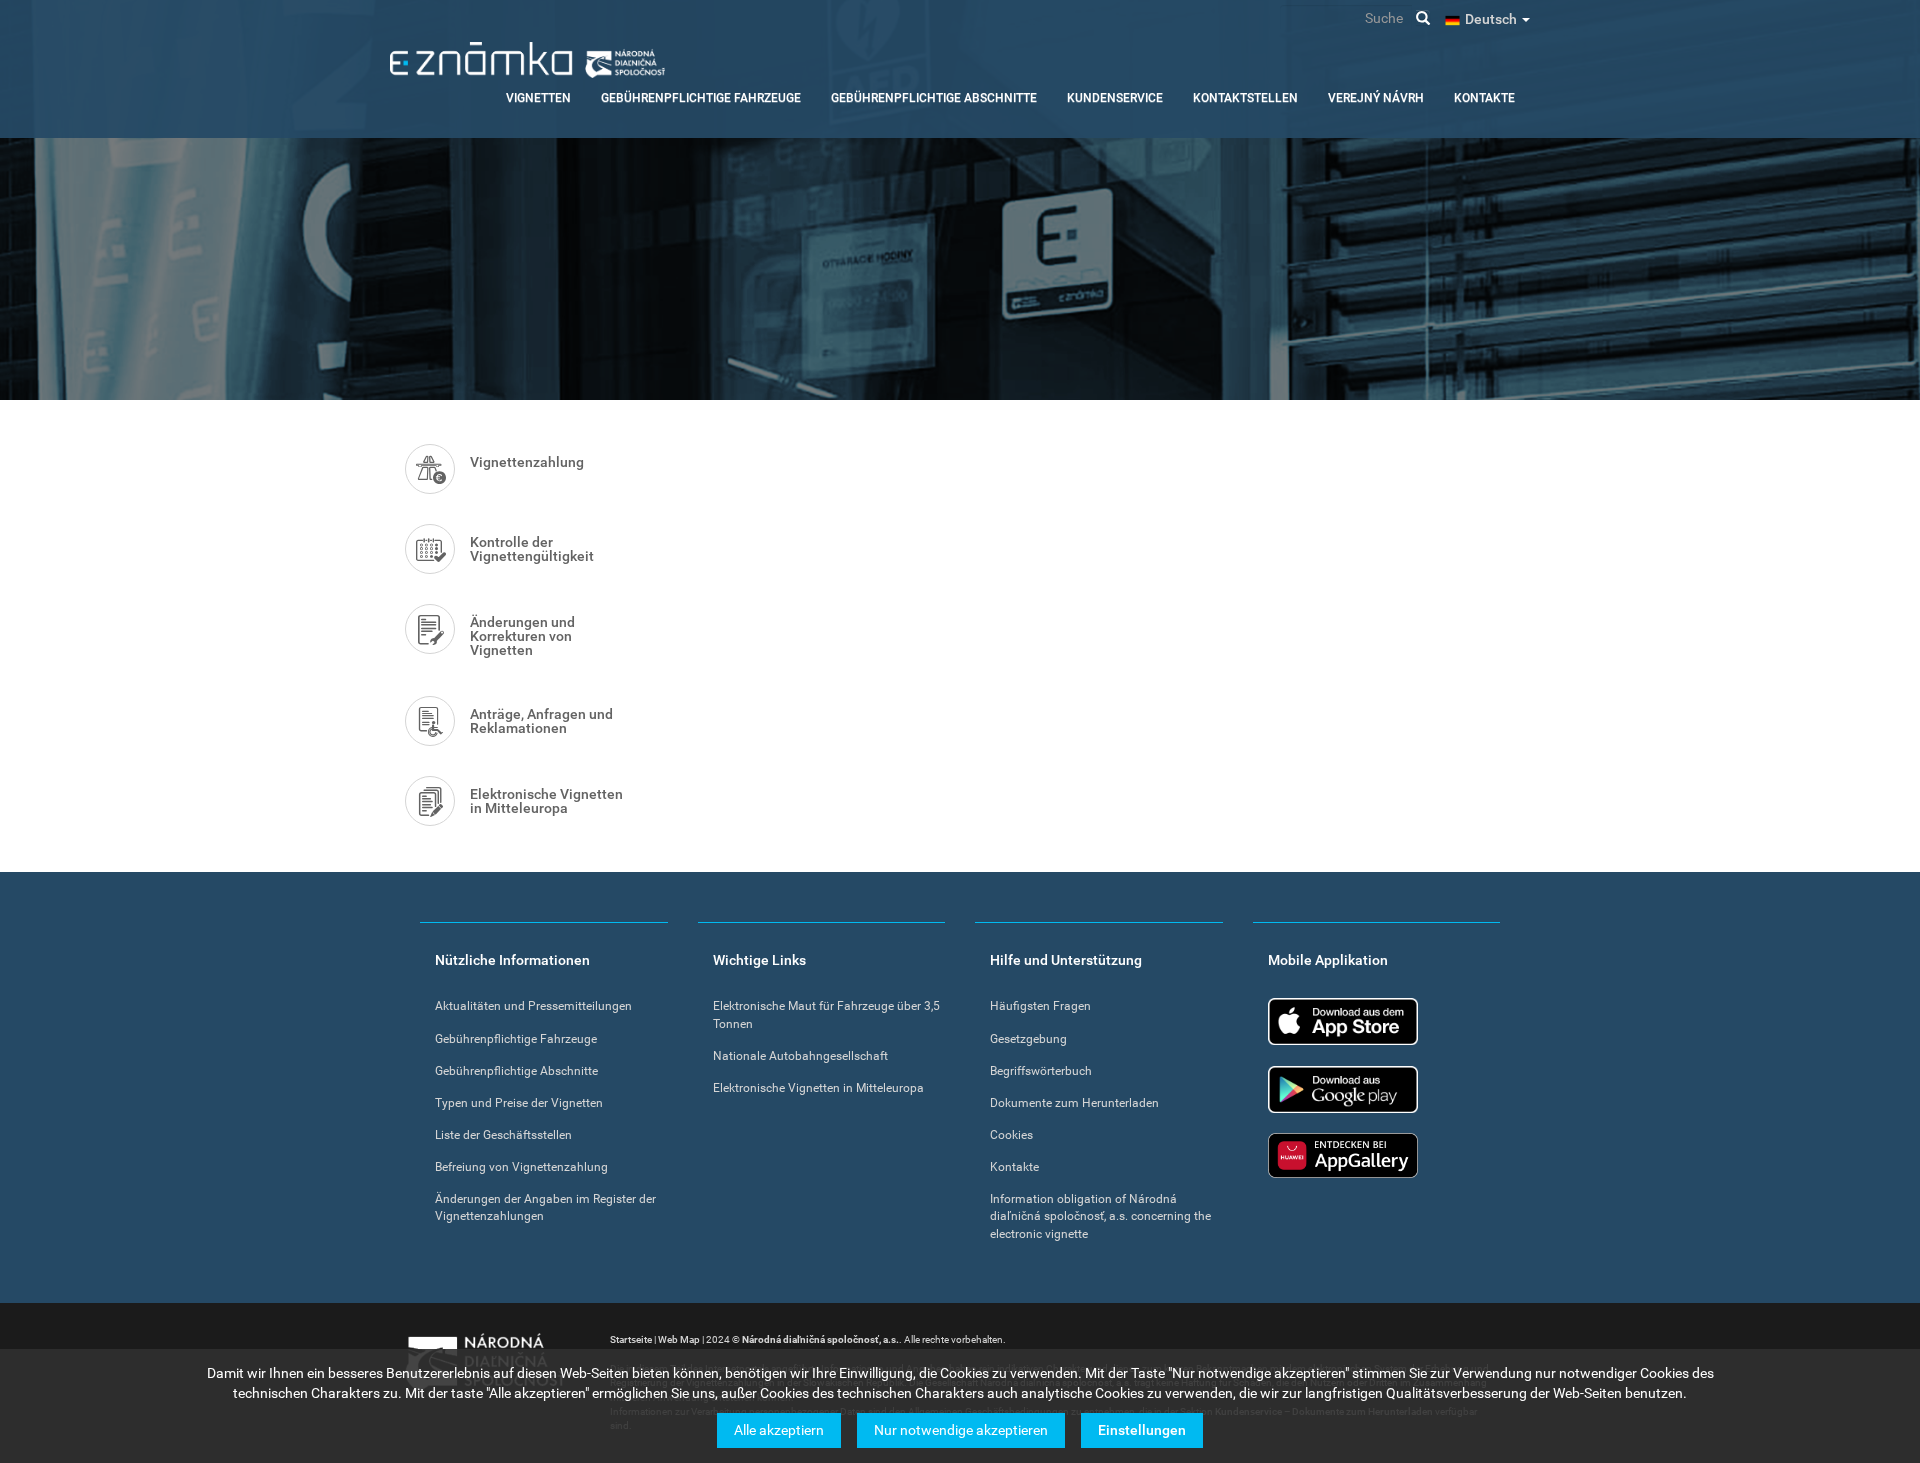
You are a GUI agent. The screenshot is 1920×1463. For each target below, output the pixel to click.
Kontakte (1484, 98)
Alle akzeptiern (779, 1430)
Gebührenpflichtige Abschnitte (934, 98)
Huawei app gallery (1343, 1155)
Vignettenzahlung (527, 462)
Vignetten (538, 98)
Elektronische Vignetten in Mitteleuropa (546, 801)
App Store (1343, 1021)
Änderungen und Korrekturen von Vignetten (522, 636)
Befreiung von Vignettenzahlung (521, 1167)
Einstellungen (1142, 1430)
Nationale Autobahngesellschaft (800, 1056)
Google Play (1343, 1089)
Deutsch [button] (1492, 19)
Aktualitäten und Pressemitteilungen (533, 1006)
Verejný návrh (1376, 98)
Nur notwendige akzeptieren (961, 1430)
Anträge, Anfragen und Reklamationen (541, 721)
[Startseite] (527, 60)
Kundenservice (1115, 98)
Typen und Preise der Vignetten (519, 1103)
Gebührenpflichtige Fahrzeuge (701, 98)
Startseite (631, 1339)
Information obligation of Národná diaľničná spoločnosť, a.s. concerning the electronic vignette (1100, 1216)
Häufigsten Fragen (1040, 1006)
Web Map (679, 1339)
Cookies (1011, 1135)
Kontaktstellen (1245, 98)
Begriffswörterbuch (1041, 1071)
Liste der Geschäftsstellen (503, 1135)
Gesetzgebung (1028, 1039)
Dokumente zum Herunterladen (1074, 1103)
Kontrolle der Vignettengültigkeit (532, 549)
